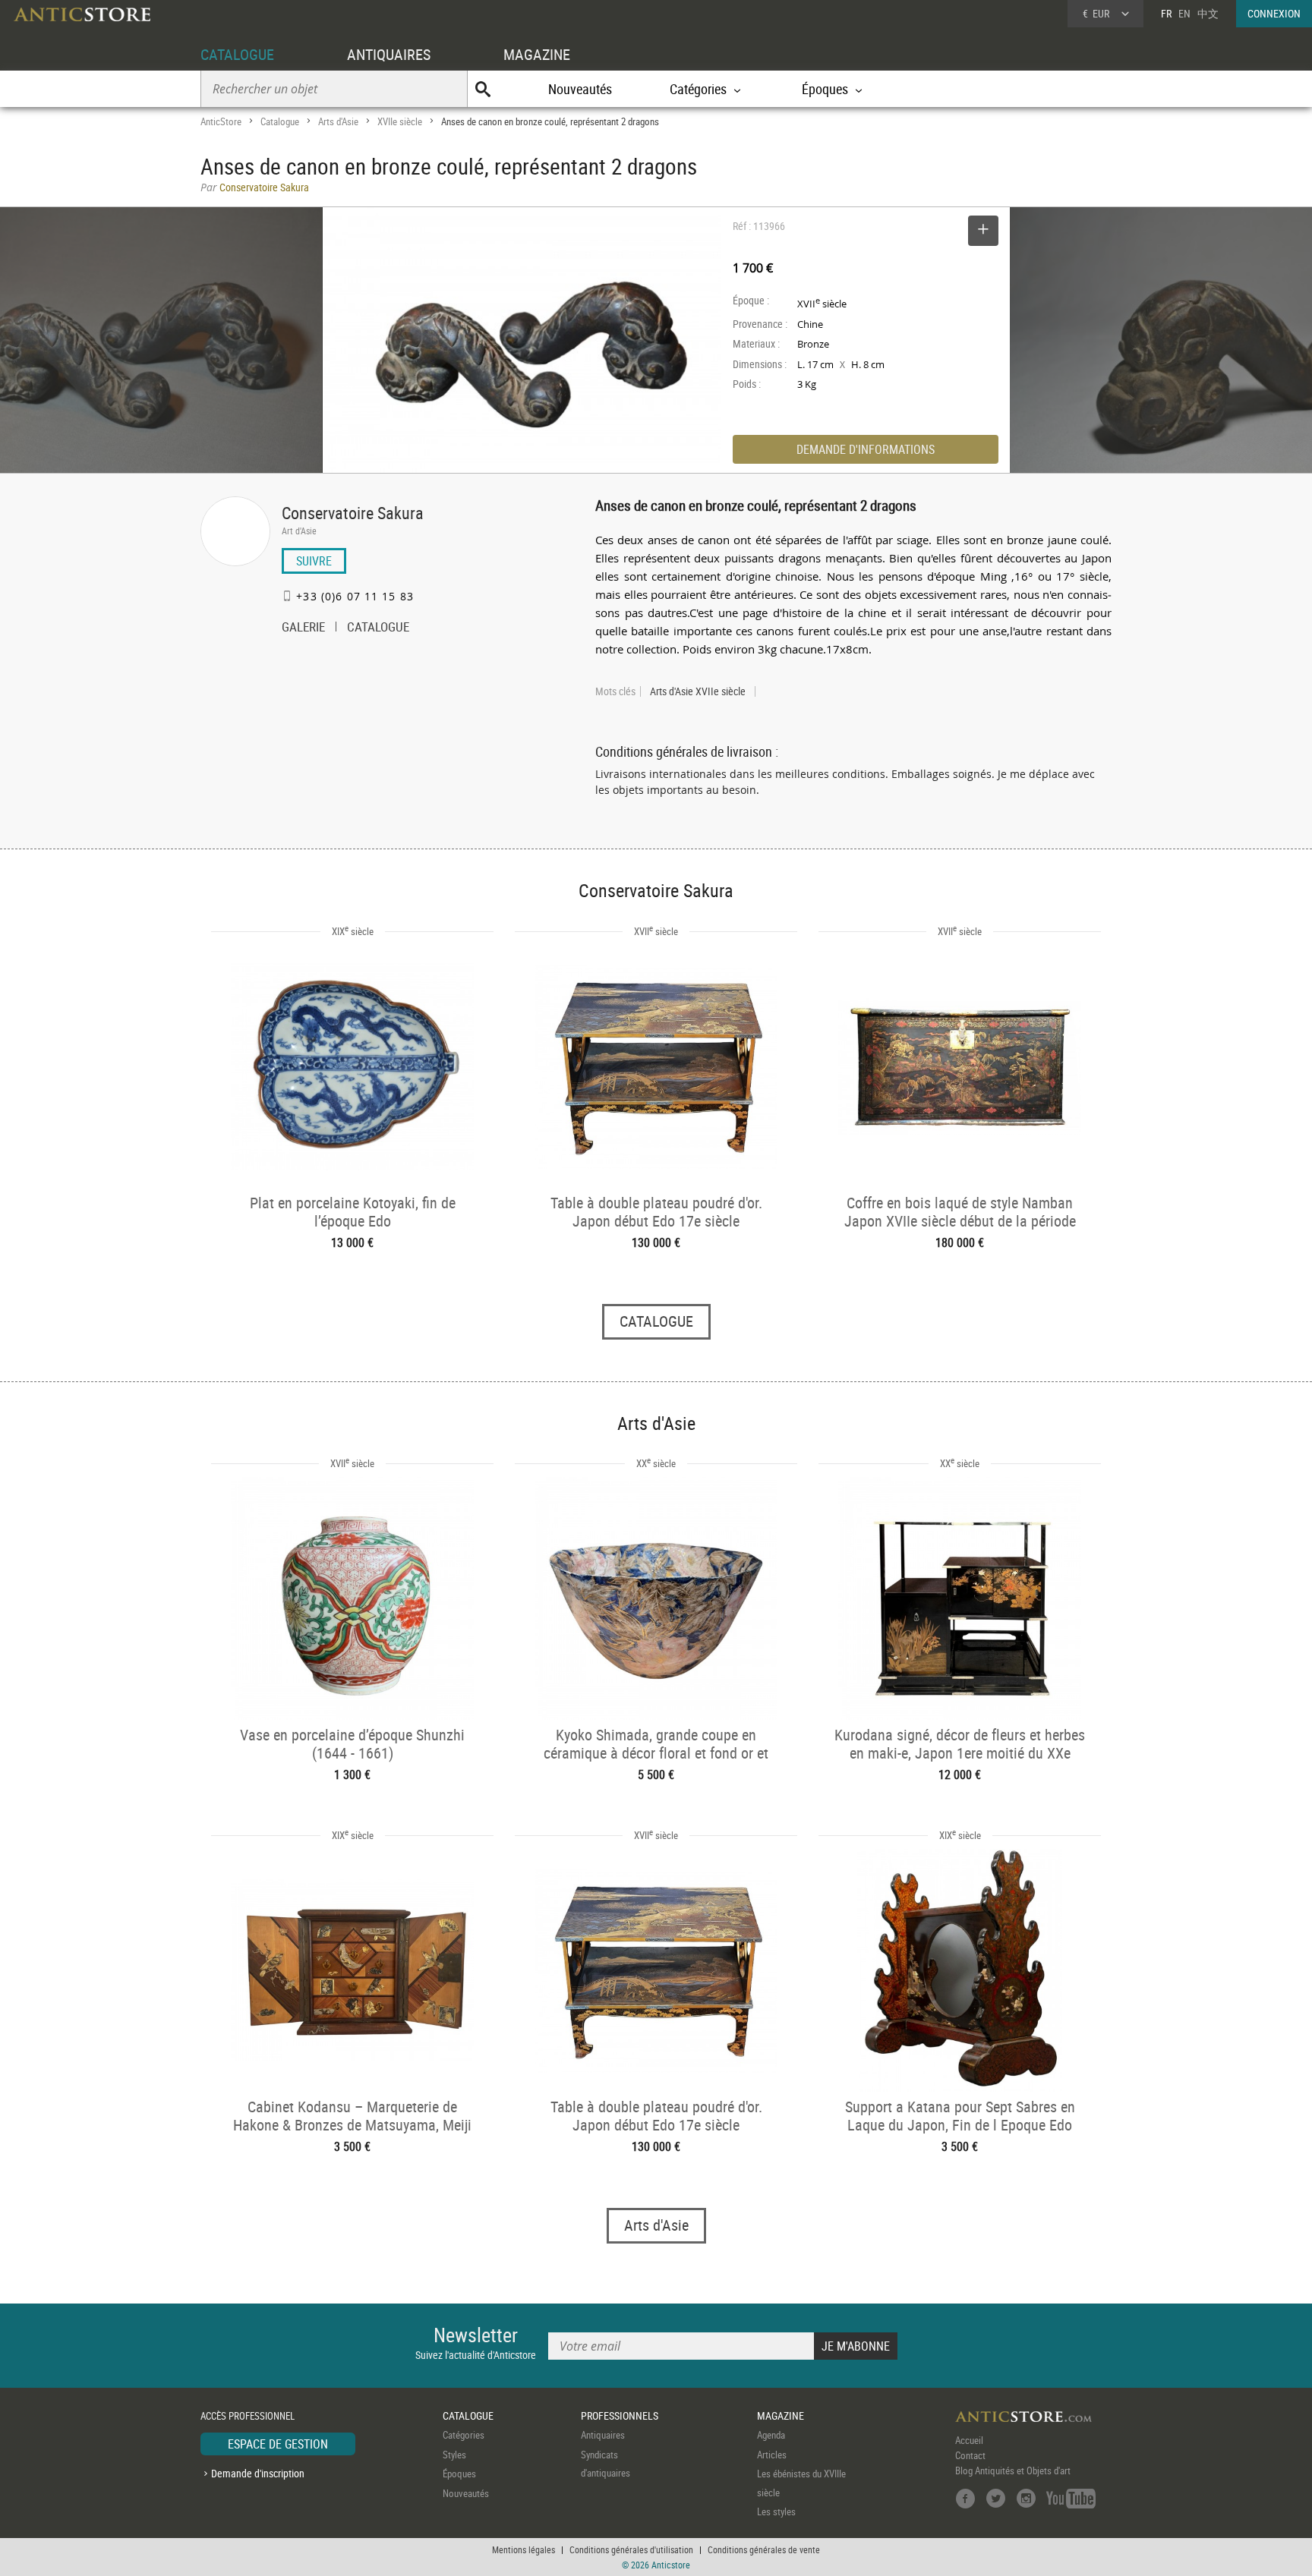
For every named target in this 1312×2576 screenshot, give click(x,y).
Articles (772, 2455)
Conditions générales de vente (764, 2549)
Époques (459, 2474)
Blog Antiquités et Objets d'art (1013, 2471)
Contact (970, 2455)
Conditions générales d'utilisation (631, 2549)
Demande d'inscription (258, 2473)
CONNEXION (1274, 13)
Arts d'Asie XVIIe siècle (698, 691)
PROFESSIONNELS (620, 2415)
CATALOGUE (237, 54)
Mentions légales (524, 2549)
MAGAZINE (537, 54)
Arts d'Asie (338, 121)
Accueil (969, 2440)
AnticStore (221, 121)
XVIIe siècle (400, 121)
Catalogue (280, 121)
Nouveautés (580, 89)
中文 (1208, 13)
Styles (454, 2455)
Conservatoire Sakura (353, 513)
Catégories (464, 2435)
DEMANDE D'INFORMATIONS (866, 449)
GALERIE (303, 628)
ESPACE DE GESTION (278, 2444)
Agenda (771, 2435)
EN (1184, 13)
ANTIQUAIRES (389, 54)
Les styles (776, 2511)
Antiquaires (603, 2435)
